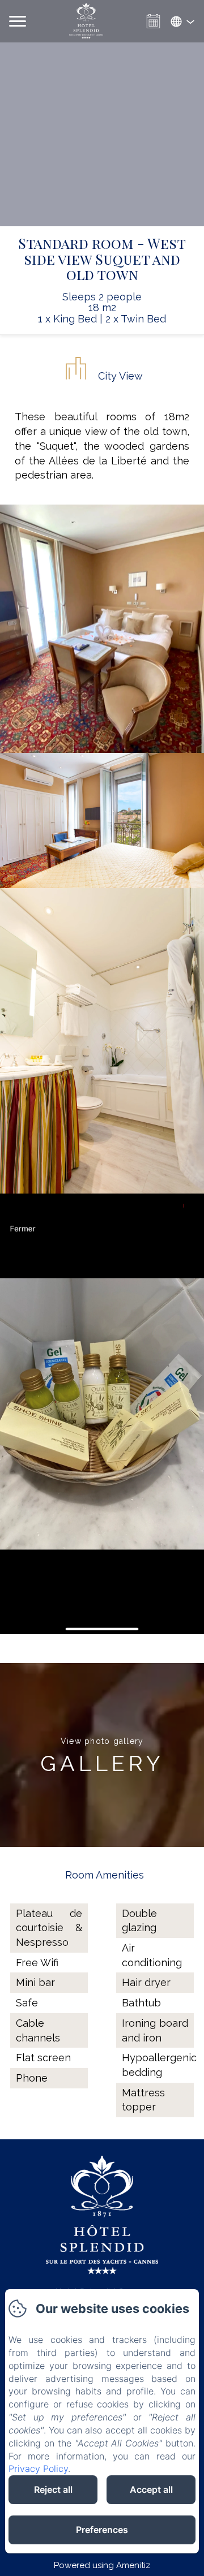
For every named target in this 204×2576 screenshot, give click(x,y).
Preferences (102, 2530)
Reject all (53, 2489)
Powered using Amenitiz (102, 2565)
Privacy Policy (38, 2469)
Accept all (151, 2489)
